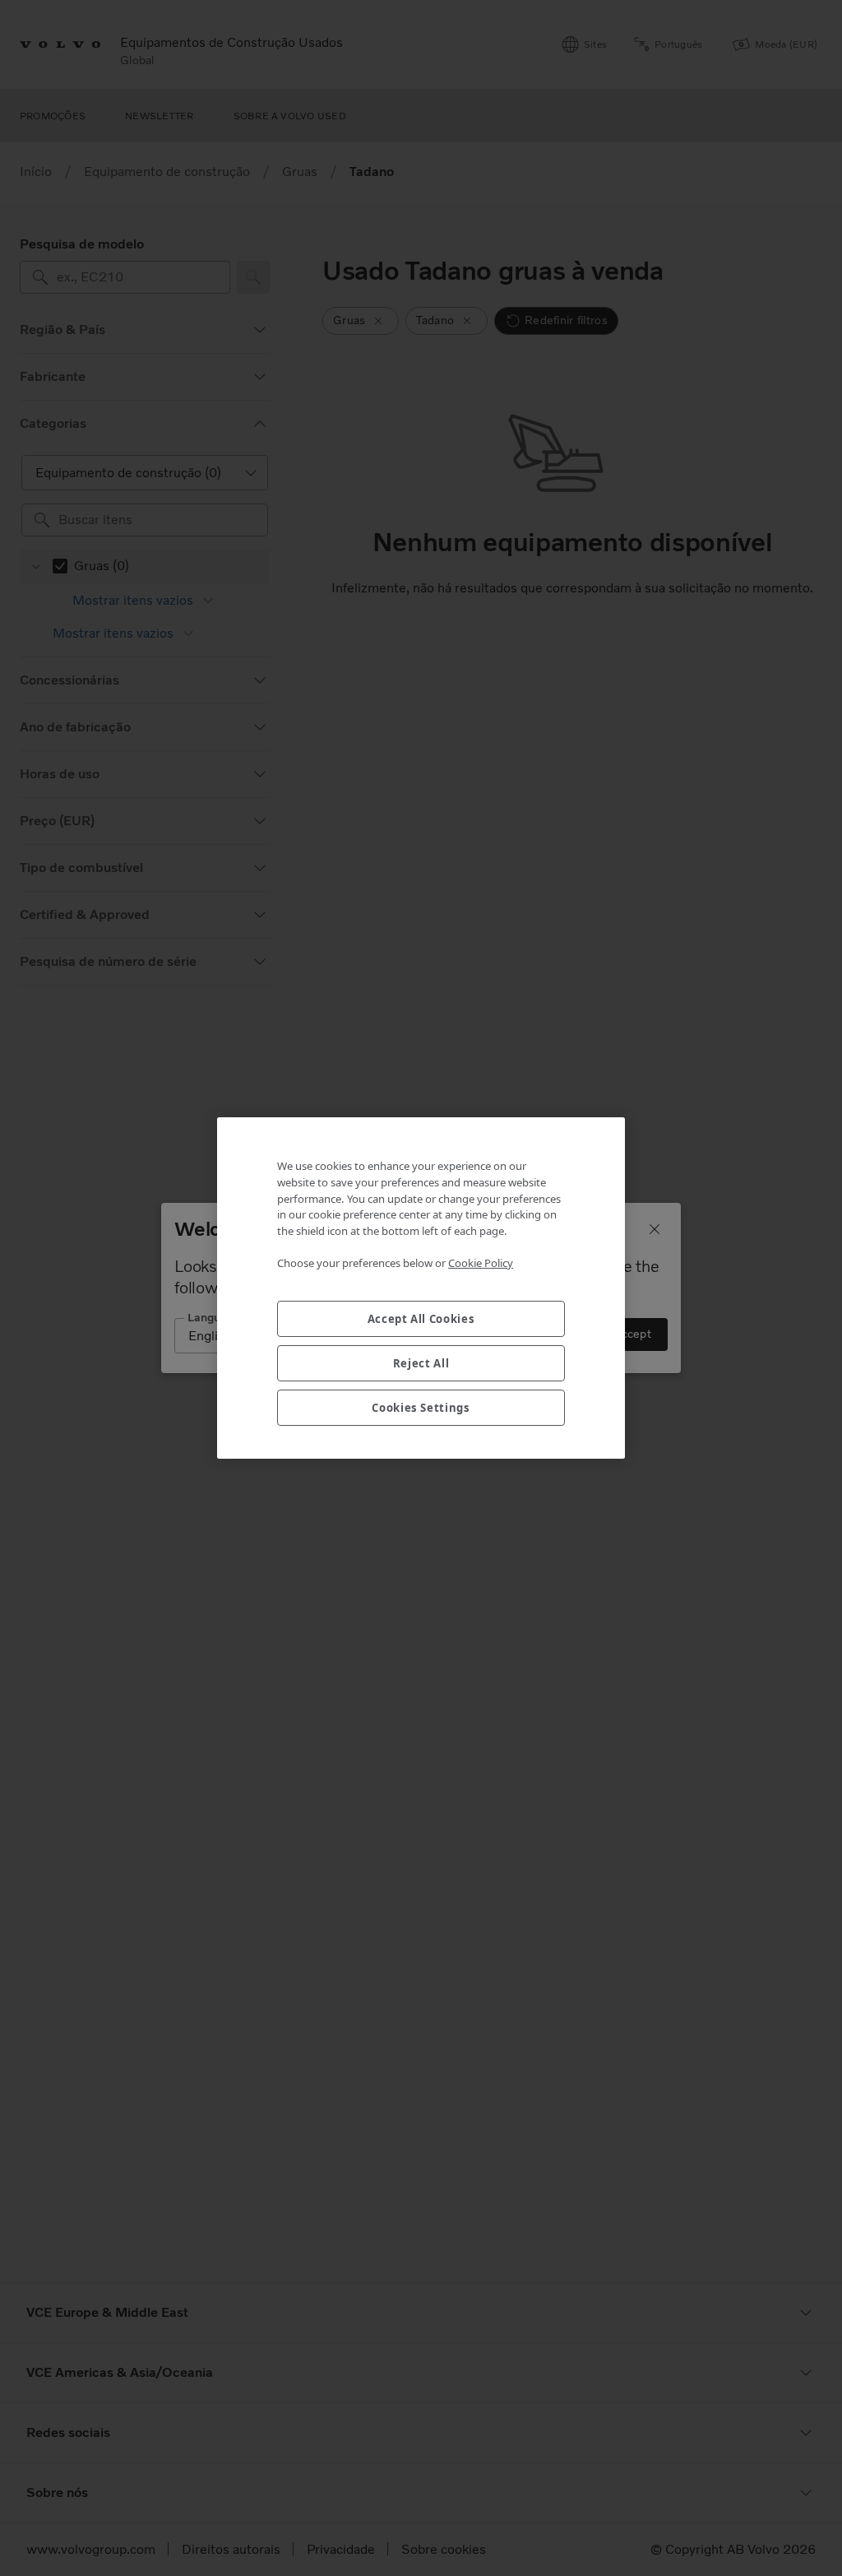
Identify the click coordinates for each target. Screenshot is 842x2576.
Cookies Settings (421, 1408)
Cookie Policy (481, 1263)
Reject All (421, 1363)
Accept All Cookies (421, 1319)
